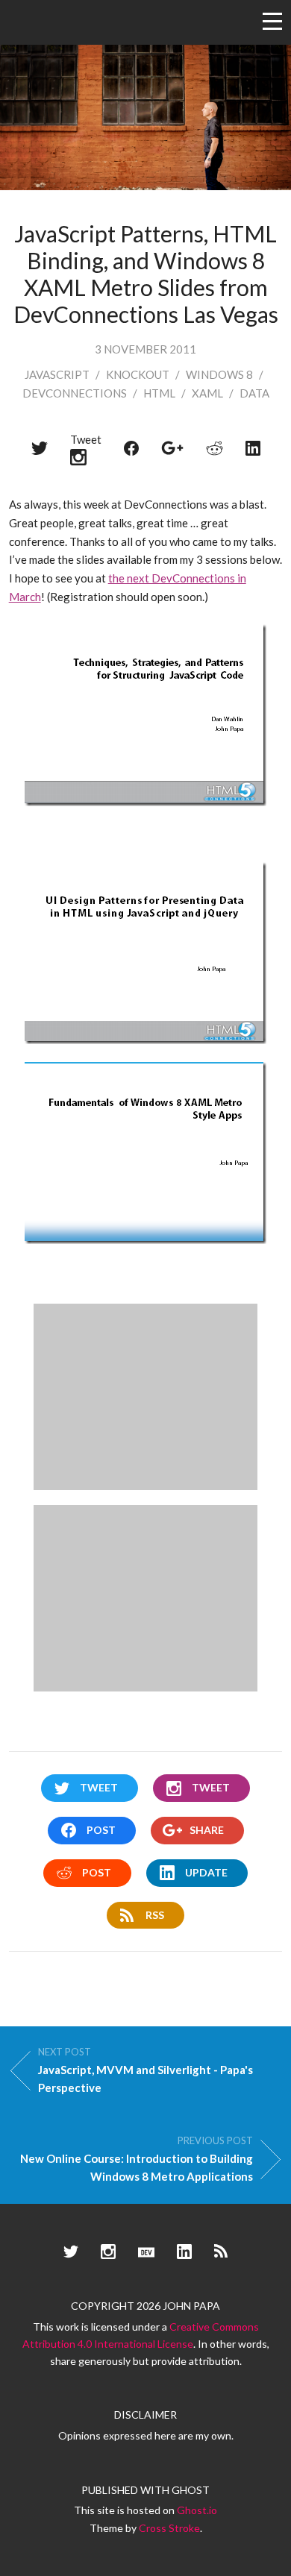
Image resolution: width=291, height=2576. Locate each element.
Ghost (191, 2490)
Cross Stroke (169, 2528)
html (159, 393)
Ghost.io (197, 2510)
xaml (207, 393)
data (254, 393)
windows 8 (219, 374)
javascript (57, 374)
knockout (138, 374)
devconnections (75, 393)
